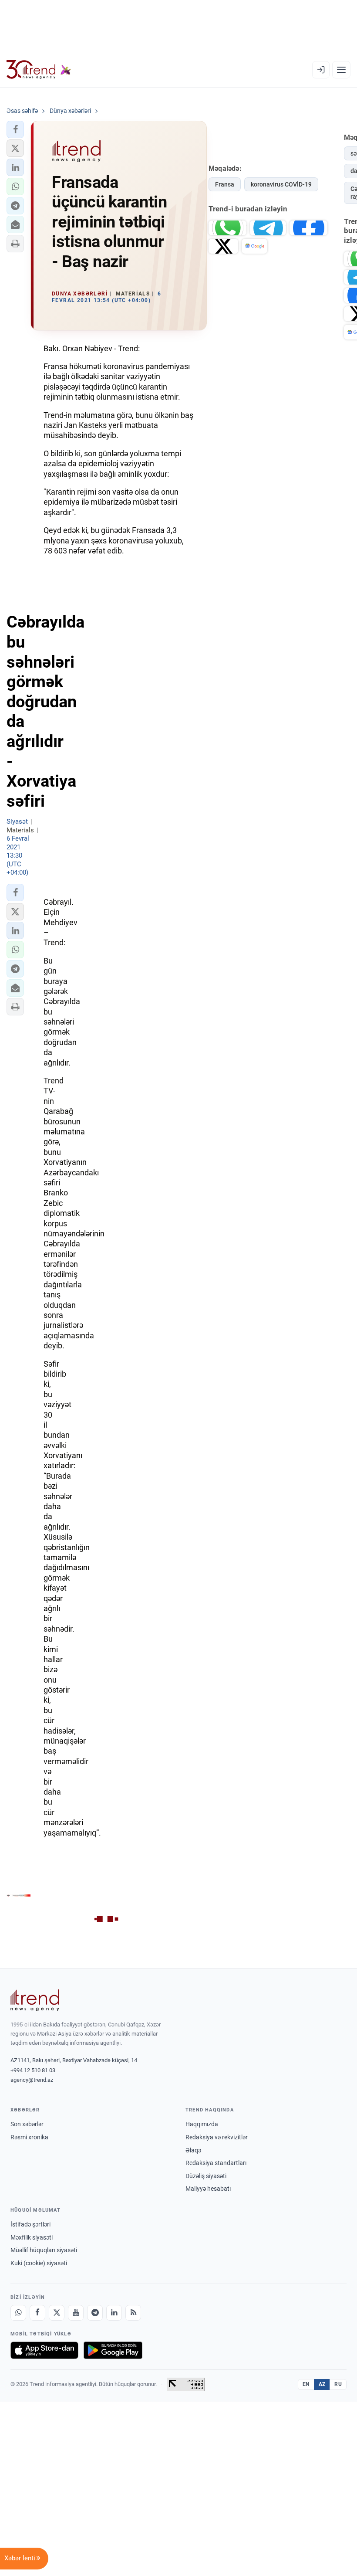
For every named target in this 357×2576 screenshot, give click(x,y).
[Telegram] (95, 2313)
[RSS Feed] (133, 2313)
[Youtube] (76, 2313)
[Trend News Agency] (35, 2000)
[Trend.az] (39, 70)
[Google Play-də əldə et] (113, 2350)
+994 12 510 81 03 (33, 2070)
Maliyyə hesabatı (208, 2189)
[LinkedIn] (114, 2313)
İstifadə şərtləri (30, 2224)
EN (306, 2384)
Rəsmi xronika (29, 2137)
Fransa (225, 184)
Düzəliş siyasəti (206, 2176)
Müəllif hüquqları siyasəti (44, 2250)
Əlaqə (193, 2150)
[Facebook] (37, 2313)
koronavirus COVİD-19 (281, 184)
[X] (57, 2313)
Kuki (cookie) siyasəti (39, 2263)
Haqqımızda (202, 2124)
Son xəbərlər (27, 2124)
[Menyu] (341, 70)
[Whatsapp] (18, 2313)
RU (338, 2384)
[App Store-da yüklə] (44, 2350)
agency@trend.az (32, 2080)
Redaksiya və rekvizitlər (217, 2137)
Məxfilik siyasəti (32, 2237)
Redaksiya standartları (216, 2163)
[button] (15, 129)
